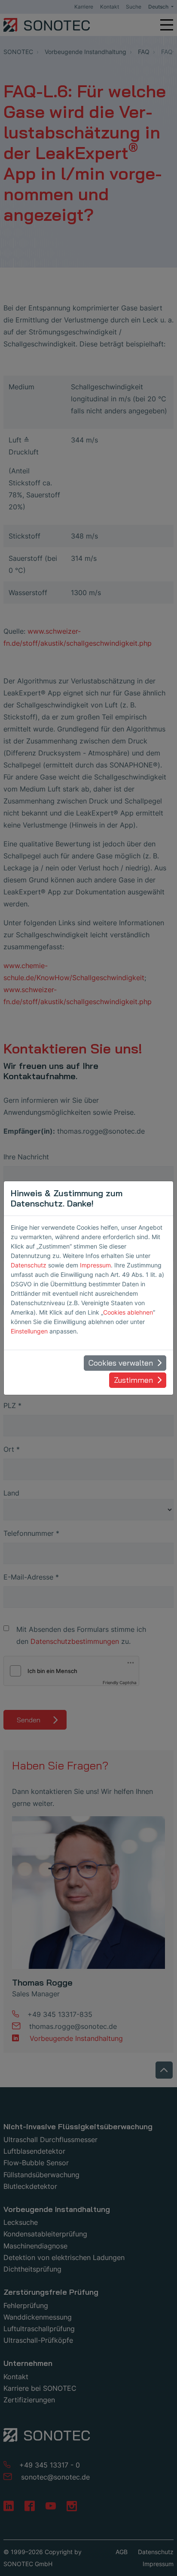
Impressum (95, 1265)
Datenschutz (29, 1265)
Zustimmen (133, 1380)
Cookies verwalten (121, 1363)
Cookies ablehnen (128, 1312)
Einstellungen (29, 1331)
